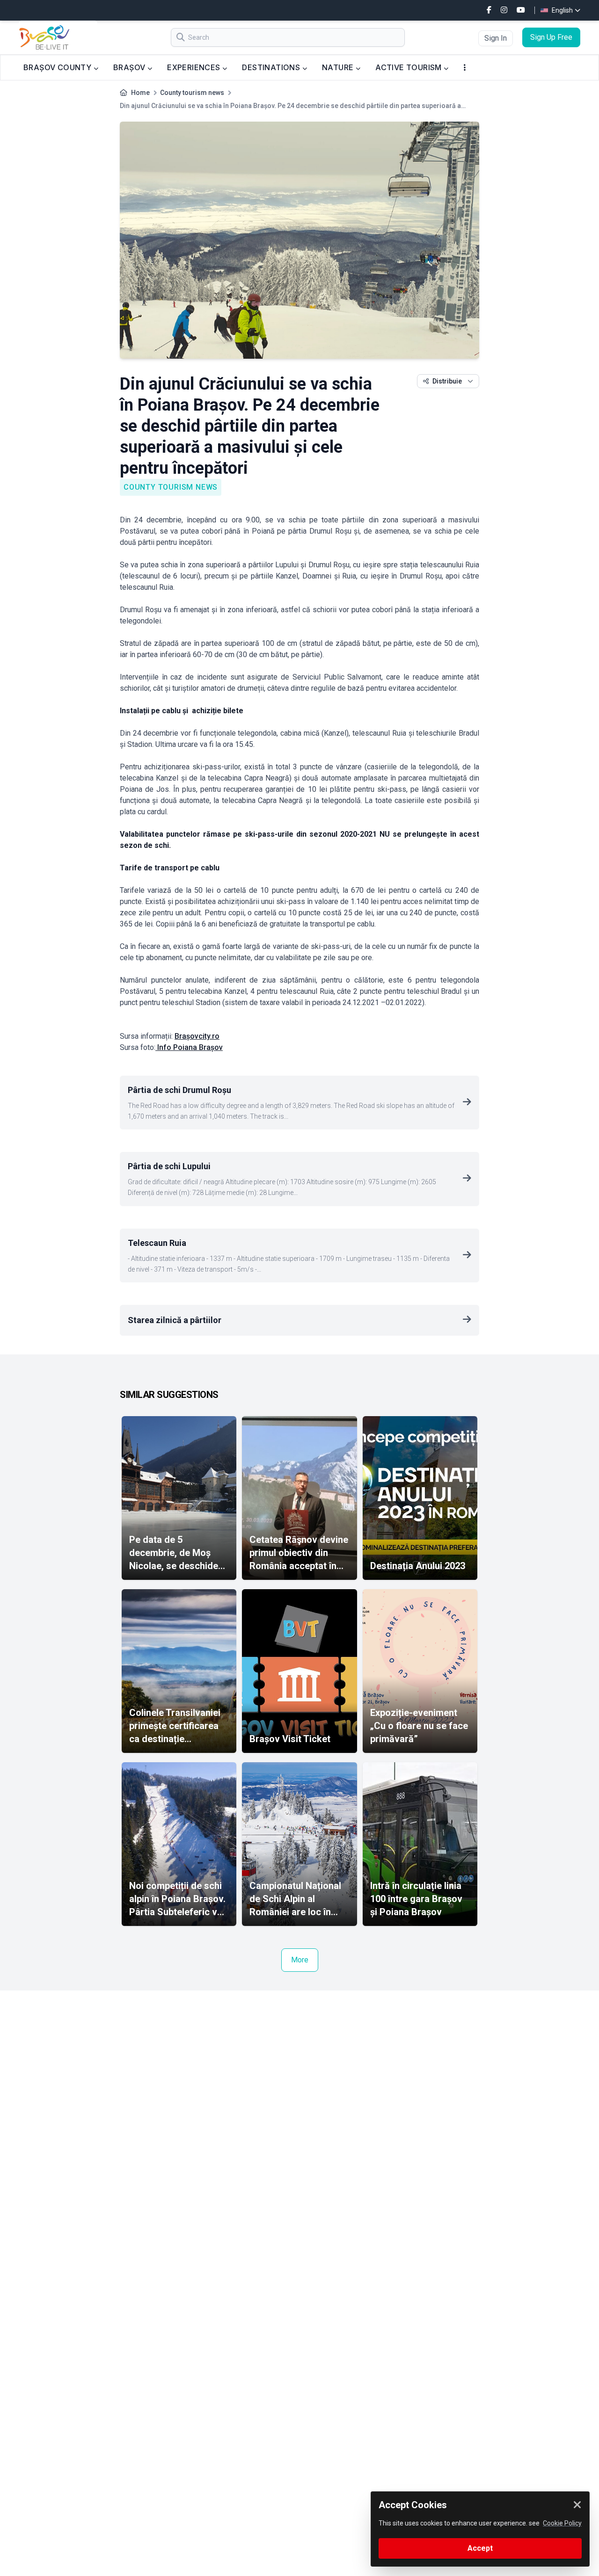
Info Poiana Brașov (189, 1047)
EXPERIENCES (195, 67)
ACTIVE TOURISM (409, 67)
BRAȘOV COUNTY (58, 67)
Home (140, 93)
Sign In (496, 38)
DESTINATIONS (272, 67)
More (300, 1960)
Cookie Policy (562, 2523)
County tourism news (192, 93)
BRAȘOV (130, 67)
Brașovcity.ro (197, 1036)
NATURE (339, 67)
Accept (480, 2548)
